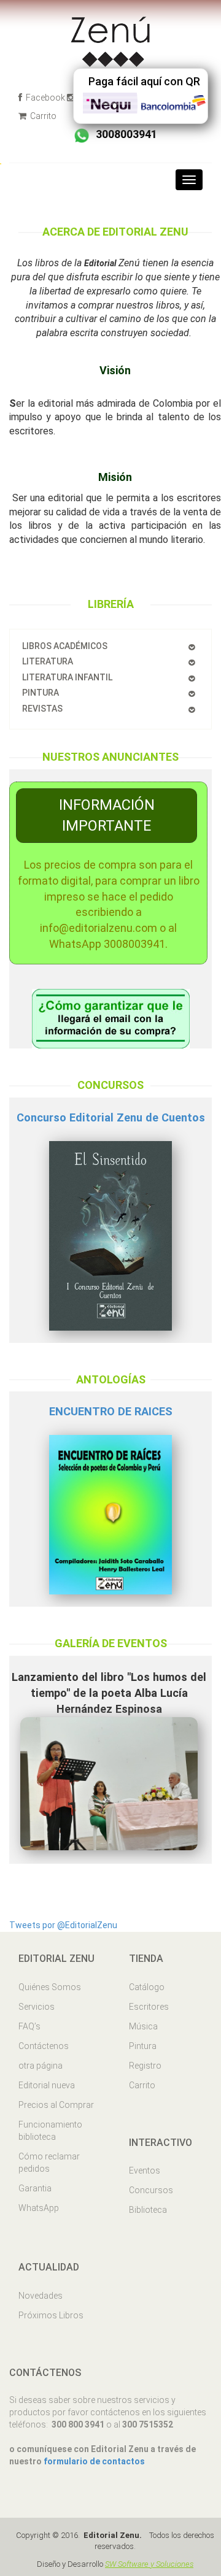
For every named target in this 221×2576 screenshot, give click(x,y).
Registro (145, 2066)
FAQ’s (29, 2026)
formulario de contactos (94, 2461)
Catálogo (147, 1987)
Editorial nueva (47, 2085)
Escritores (149, 2007)
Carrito (42, 116)
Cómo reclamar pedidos (49, 2163)
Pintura (41, 693)
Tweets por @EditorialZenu (63, 1925)
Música (143, 2026)
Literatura (48, 661)
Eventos (145, 2170)
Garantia (35, 2188)
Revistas (42, 709)
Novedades (41, 2296)
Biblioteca (148, 2210)
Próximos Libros (51, 2315)
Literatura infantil (67, 677)
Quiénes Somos (50, 1987)
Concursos (151, 2190)
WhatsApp (39, 2208)
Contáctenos (44, 2046)
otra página (41, 2066)
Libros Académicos (65, 646)
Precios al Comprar (56, 2105)
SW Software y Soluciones (149, 2564)
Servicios (37, 2007)
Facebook (45, 98)
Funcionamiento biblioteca (50, 2131)
